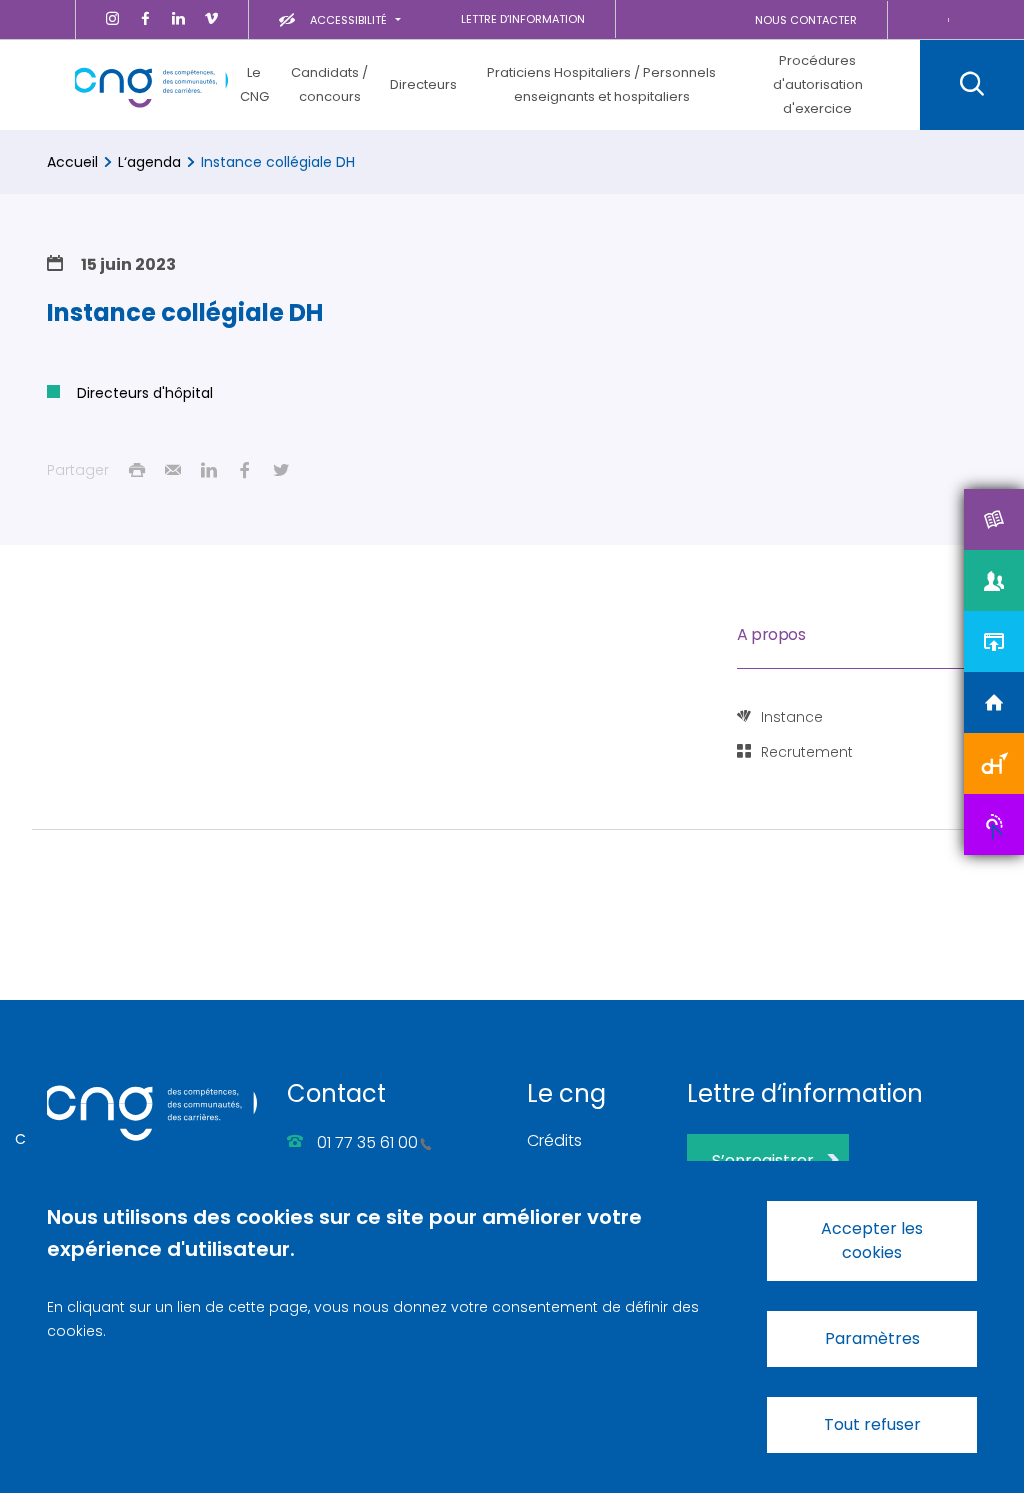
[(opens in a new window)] (112, 19)
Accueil (72, 162)
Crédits (554, 1140)
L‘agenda (149, 162)
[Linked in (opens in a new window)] (209, 470)
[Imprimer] (137, 470)
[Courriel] (173, 470)
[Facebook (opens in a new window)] (245, 470)
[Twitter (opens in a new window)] (281, 470)
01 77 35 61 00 (367, 1142)
